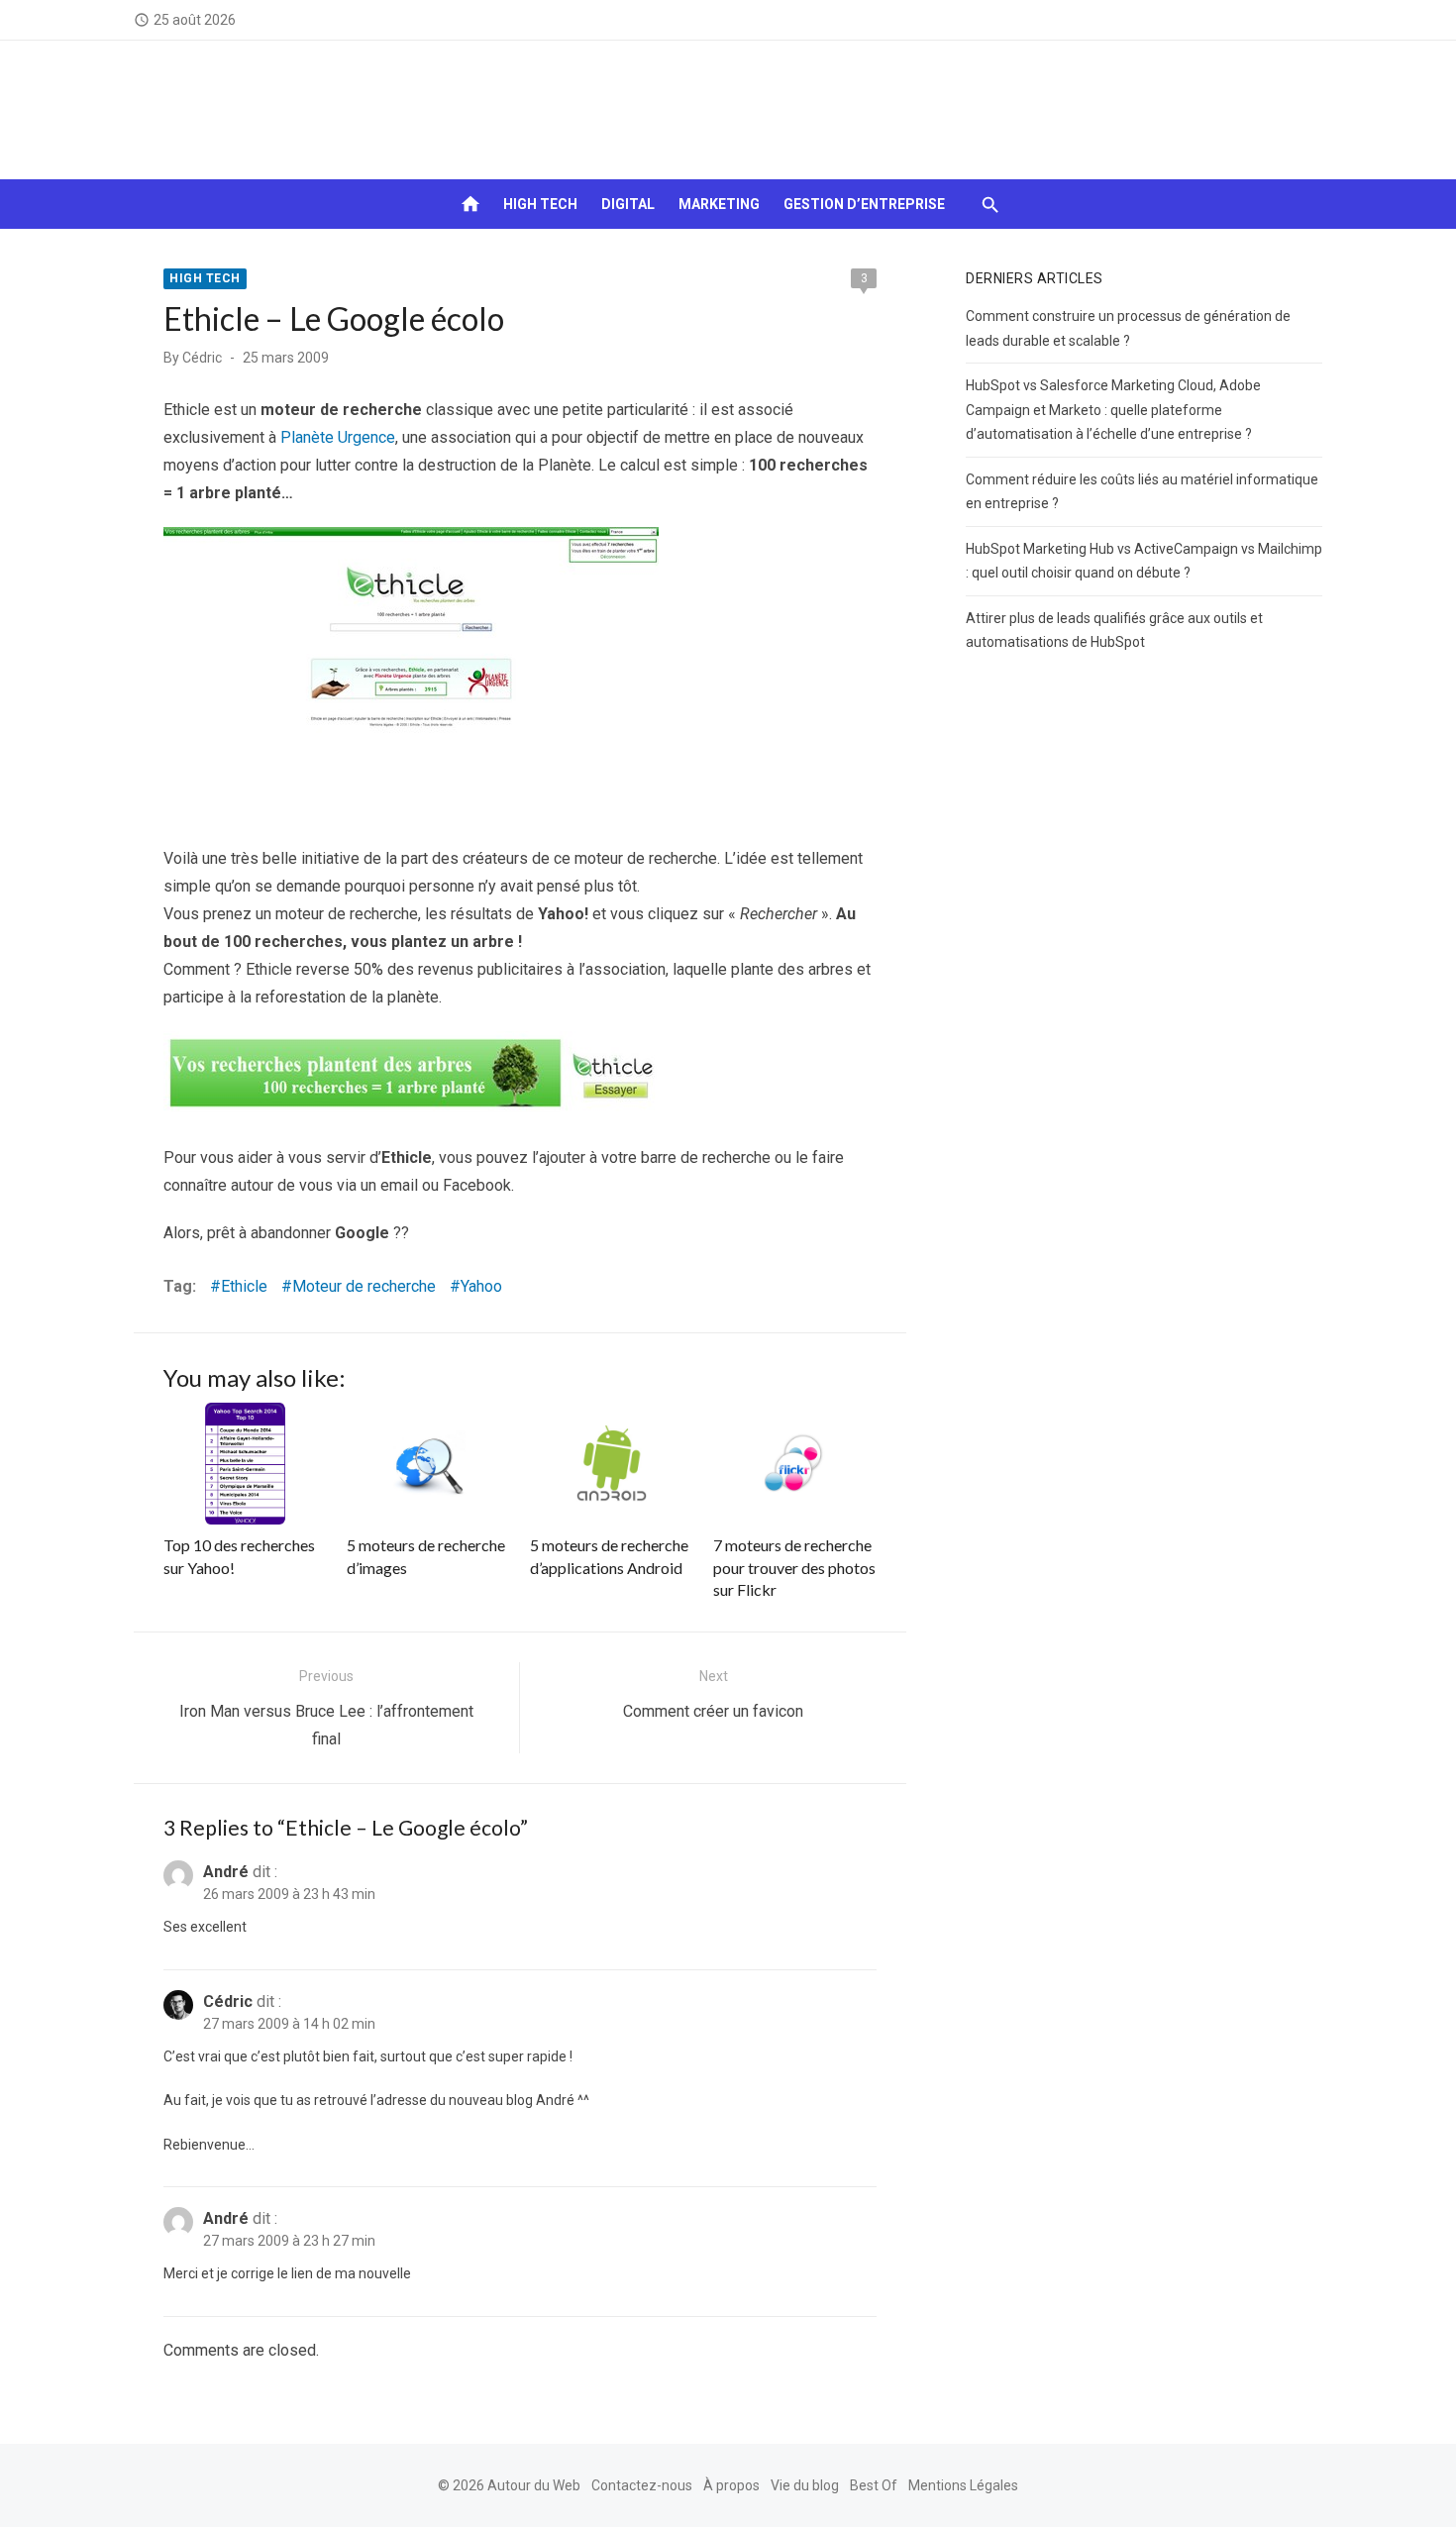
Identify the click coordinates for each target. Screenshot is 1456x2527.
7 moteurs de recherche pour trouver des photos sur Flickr (794, 1567)
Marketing (719, 204)
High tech (540, 204)
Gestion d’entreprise (864, 204)
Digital (628, 204)
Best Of (874, 2485)
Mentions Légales (963, 2485)
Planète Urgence (338, 437)
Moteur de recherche (364, 1286)
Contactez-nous (642, 2485)
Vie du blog (805, 2485)
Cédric (202, 358)
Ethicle (244, 1286)
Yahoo (481, 1286)
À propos (731, 2485)
